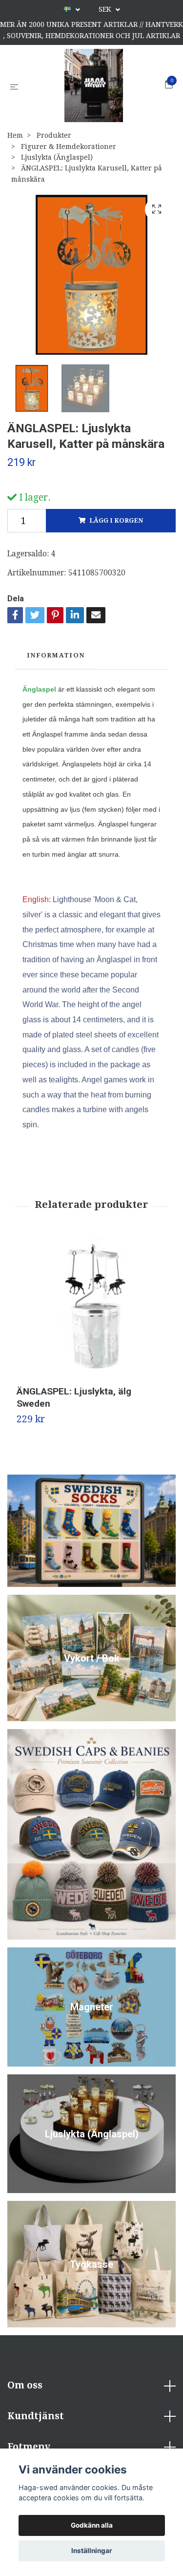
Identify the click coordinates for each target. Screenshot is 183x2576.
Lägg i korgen (116, 520)
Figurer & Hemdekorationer (69, 147)
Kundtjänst (36, 2416)
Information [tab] (56, 655)
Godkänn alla (92, 2525)
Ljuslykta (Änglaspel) (57, 157)
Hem (15, 135)
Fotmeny (29, 2447)
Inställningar (92, 2551)
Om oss (25, 2385)
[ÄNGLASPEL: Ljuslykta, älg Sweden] (91, 1311)
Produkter (54, 135)
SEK (106, 9)
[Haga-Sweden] (94, 85)
